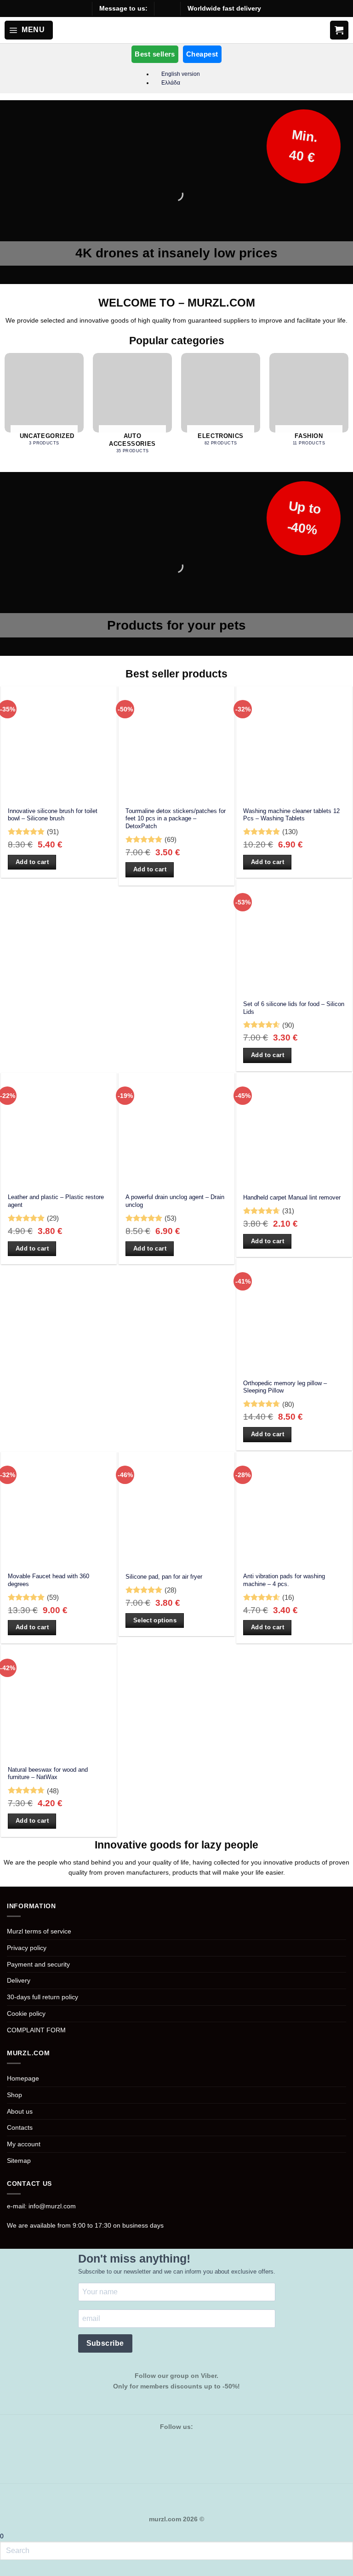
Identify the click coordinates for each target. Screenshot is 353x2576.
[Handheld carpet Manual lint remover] (294, 1131)
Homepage (23, 2078)
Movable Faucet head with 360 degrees (48, 1580)
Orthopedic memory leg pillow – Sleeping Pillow (285, 1387)
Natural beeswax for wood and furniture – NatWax (48, 1774)
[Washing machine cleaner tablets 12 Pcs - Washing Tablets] (294, 744)
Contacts (20, 2127)
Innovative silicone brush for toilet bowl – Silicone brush (53, 815)
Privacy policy (27, 1948)
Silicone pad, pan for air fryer (164, 1577)
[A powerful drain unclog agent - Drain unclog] (176, 1131)
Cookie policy (26, 2013)
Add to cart (32, 862)
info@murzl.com (52, 2206)
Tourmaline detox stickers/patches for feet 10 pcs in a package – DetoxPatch (176, 819)
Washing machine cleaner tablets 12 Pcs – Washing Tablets (291, 815)
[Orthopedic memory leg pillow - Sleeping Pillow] (294, 1316)
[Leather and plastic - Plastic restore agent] (59, 1131)
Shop (14, 2095)
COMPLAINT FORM (36, 2030)
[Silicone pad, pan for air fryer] (176, 1510)
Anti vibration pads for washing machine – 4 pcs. (284, 1580)
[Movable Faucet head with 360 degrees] (59, 1510)
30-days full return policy (43, 1997)
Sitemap (19, 2161)
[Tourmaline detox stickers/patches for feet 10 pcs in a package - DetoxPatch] (176, 744)
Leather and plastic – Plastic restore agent (56, 1201)
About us (20, 2111)
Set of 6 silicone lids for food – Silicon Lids (294, 1008)
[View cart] (339, 30)
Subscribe (105, 2343)
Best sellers (155, 54)
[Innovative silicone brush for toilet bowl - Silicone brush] (59, 744)
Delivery (19, 1980)
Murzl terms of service (39, 1931)
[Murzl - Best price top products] (177, 30)
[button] (29, 30)
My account (24, 2144)
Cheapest (202, 54)
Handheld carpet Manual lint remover (292, 1197)
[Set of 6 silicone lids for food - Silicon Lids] (294, 937)
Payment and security (38, 1964)
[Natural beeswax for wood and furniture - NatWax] (59, 1703)
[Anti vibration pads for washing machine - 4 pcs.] (294, 1510)
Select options (155, 1620)
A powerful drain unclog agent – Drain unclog (175, 1201)
